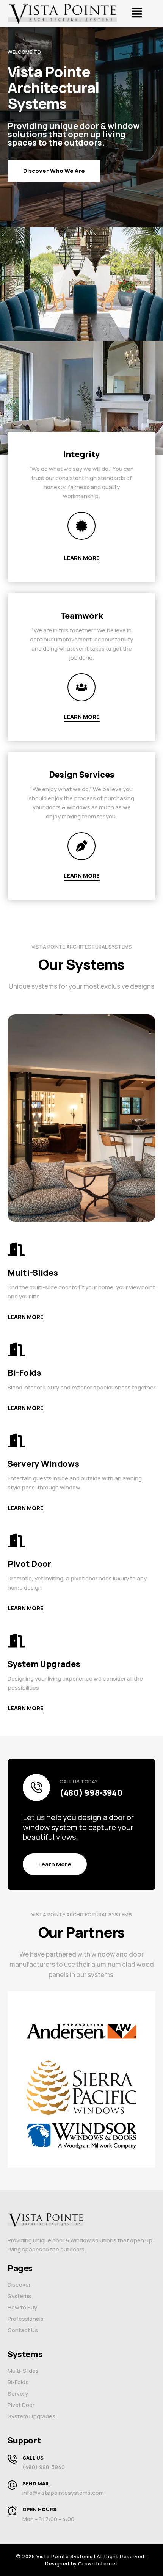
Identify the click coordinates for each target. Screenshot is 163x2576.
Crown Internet (98, 2563)
